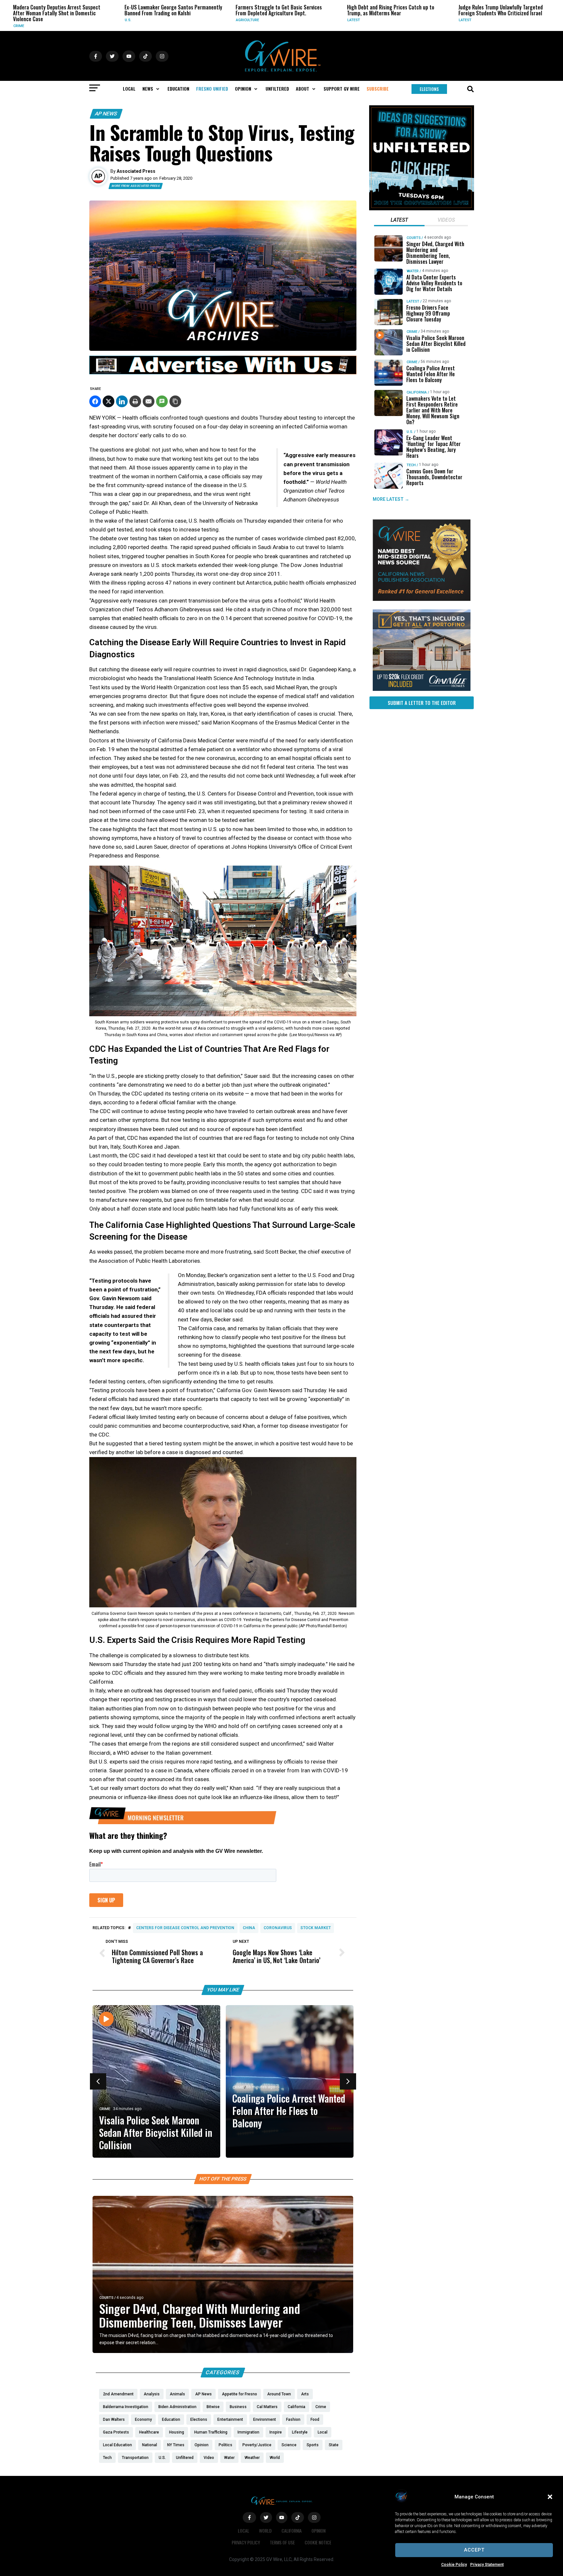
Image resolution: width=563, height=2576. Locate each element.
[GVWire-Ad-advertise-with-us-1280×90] (223, 373)
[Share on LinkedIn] (122, 401)
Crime (105, 2109)
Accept (474, 2550)
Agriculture (137, 20)
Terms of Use (282, 2542)
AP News (106, 114)
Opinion (318, 2531)
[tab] (399, 221)
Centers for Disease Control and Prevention (185, 1928)
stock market (316, 1928)
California (417, 392)
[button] (550, 2497)
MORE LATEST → (391, 499)
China (249, 1928)
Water (413, 271)
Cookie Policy (454, 2565)
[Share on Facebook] (95, 401)
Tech (411, 465)
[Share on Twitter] (108, 401)
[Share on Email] (149, 401)
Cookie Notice (318, 2542)
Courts (106, 2298)
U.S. (17, 20)
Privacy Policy (246, 2542)
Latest (243, 20)
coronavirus (278, 1928)
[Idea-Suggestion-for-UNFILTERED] (422, 209)
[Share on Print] (135, 401)
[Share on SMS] (162, 401)
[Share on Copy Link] (175, 401)
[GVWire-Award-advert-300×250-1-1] (422, 599)
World (265, 2531)
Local (244, 2531)
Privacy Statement (487, 2565)
